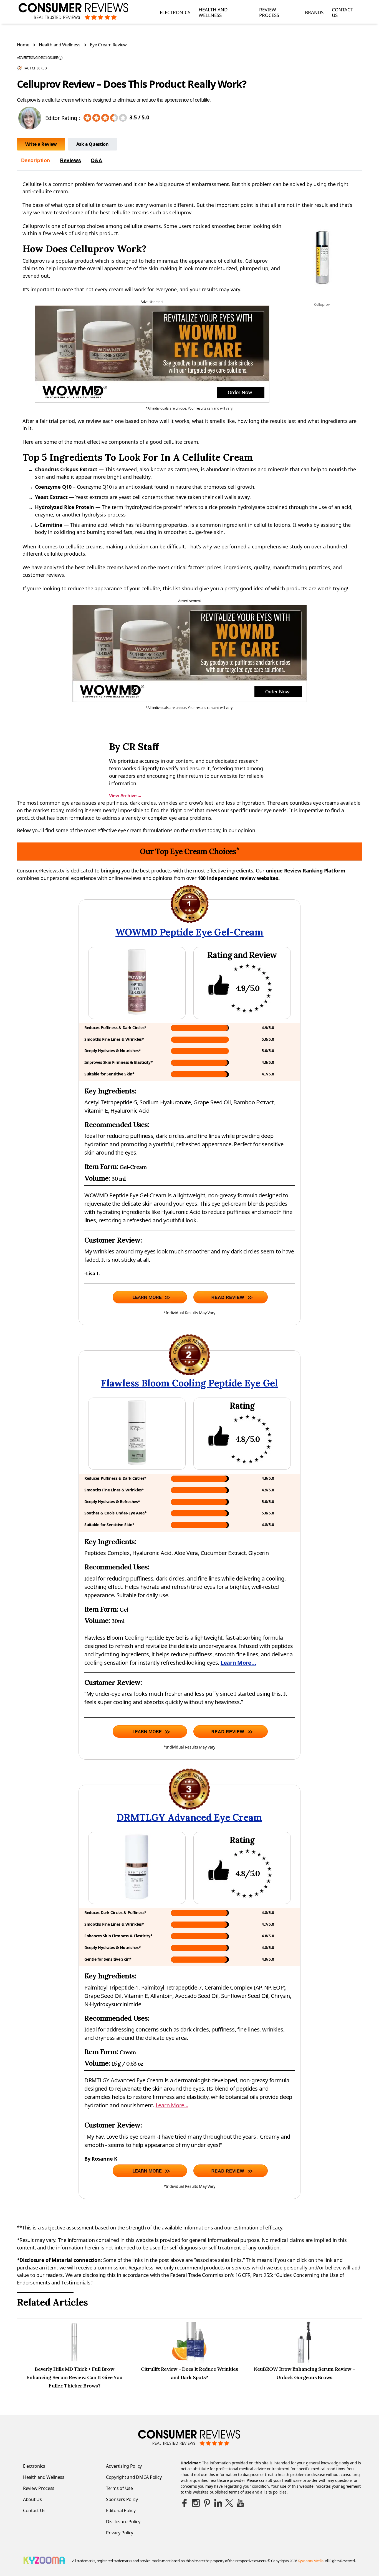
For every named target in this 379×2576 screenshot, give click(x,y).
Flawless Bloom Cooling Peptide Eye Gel (189, 1383)
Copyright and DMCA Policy (134, 2477)
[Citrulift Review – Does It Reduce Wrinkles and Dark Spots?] (189, 2361)
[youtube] (240, 2503)
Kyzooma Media (311, 2561)
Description (36, 160)
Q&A (97, 160)
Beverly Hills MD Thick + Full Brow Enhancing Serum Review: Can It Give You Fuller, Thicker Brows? (74, 2377)
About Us (32, 2499)
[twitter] (229, 2503)
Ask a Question (93, 144)
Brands (314, 12)
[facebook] (185, 2503)
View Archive (125, 796)
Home (23, 45)
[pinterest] (207, 2503)
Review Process (269, 13)
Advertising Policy (124, 2466)
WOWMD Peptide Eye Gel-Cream (189, 932)
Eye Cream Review (108, 45)
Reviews (70, 160)
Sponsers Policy (122, 2499)
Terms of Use (119, 2488)
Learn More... (238, 1663)
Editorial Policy (121, 2510)
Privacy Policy (120, 2533)
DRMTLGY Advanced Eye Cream (189, 1817)
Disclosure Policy (123, 2522)
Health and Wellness (213, 13)
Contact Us (342, 13)
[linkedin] (218, 2503)
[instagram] (196, 2503)
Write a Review (41, 144)
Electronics (175, 12)
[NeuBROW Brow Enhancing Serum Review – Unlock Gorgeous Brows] (304, 2361)
